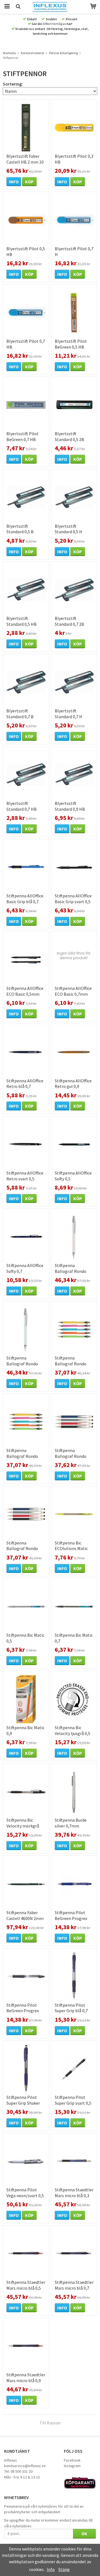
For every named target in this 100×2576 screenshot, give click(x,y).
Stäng (64, 2569)
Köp (29, 182)
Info (14, 182)
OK (84, 2534)
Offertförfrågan (54, 24)
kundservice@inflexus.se (25, 2466)
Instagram (72, 2466)
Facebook (72, 2460)
